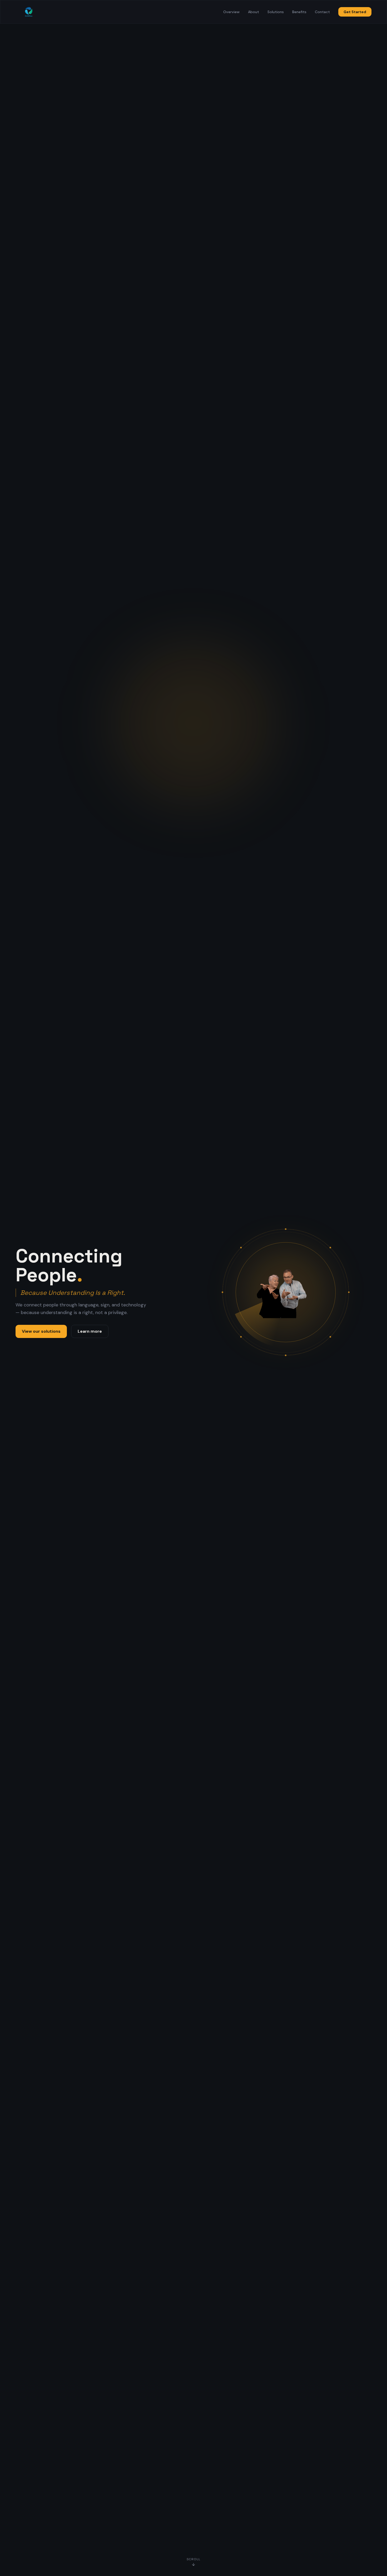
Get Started (355, 12)
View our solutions (41, 1331)
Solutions (276, 12)
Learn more (90, 1331)
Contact (322, 12)
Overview (231, 12)
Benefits (299, 12)
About (254, 12)
